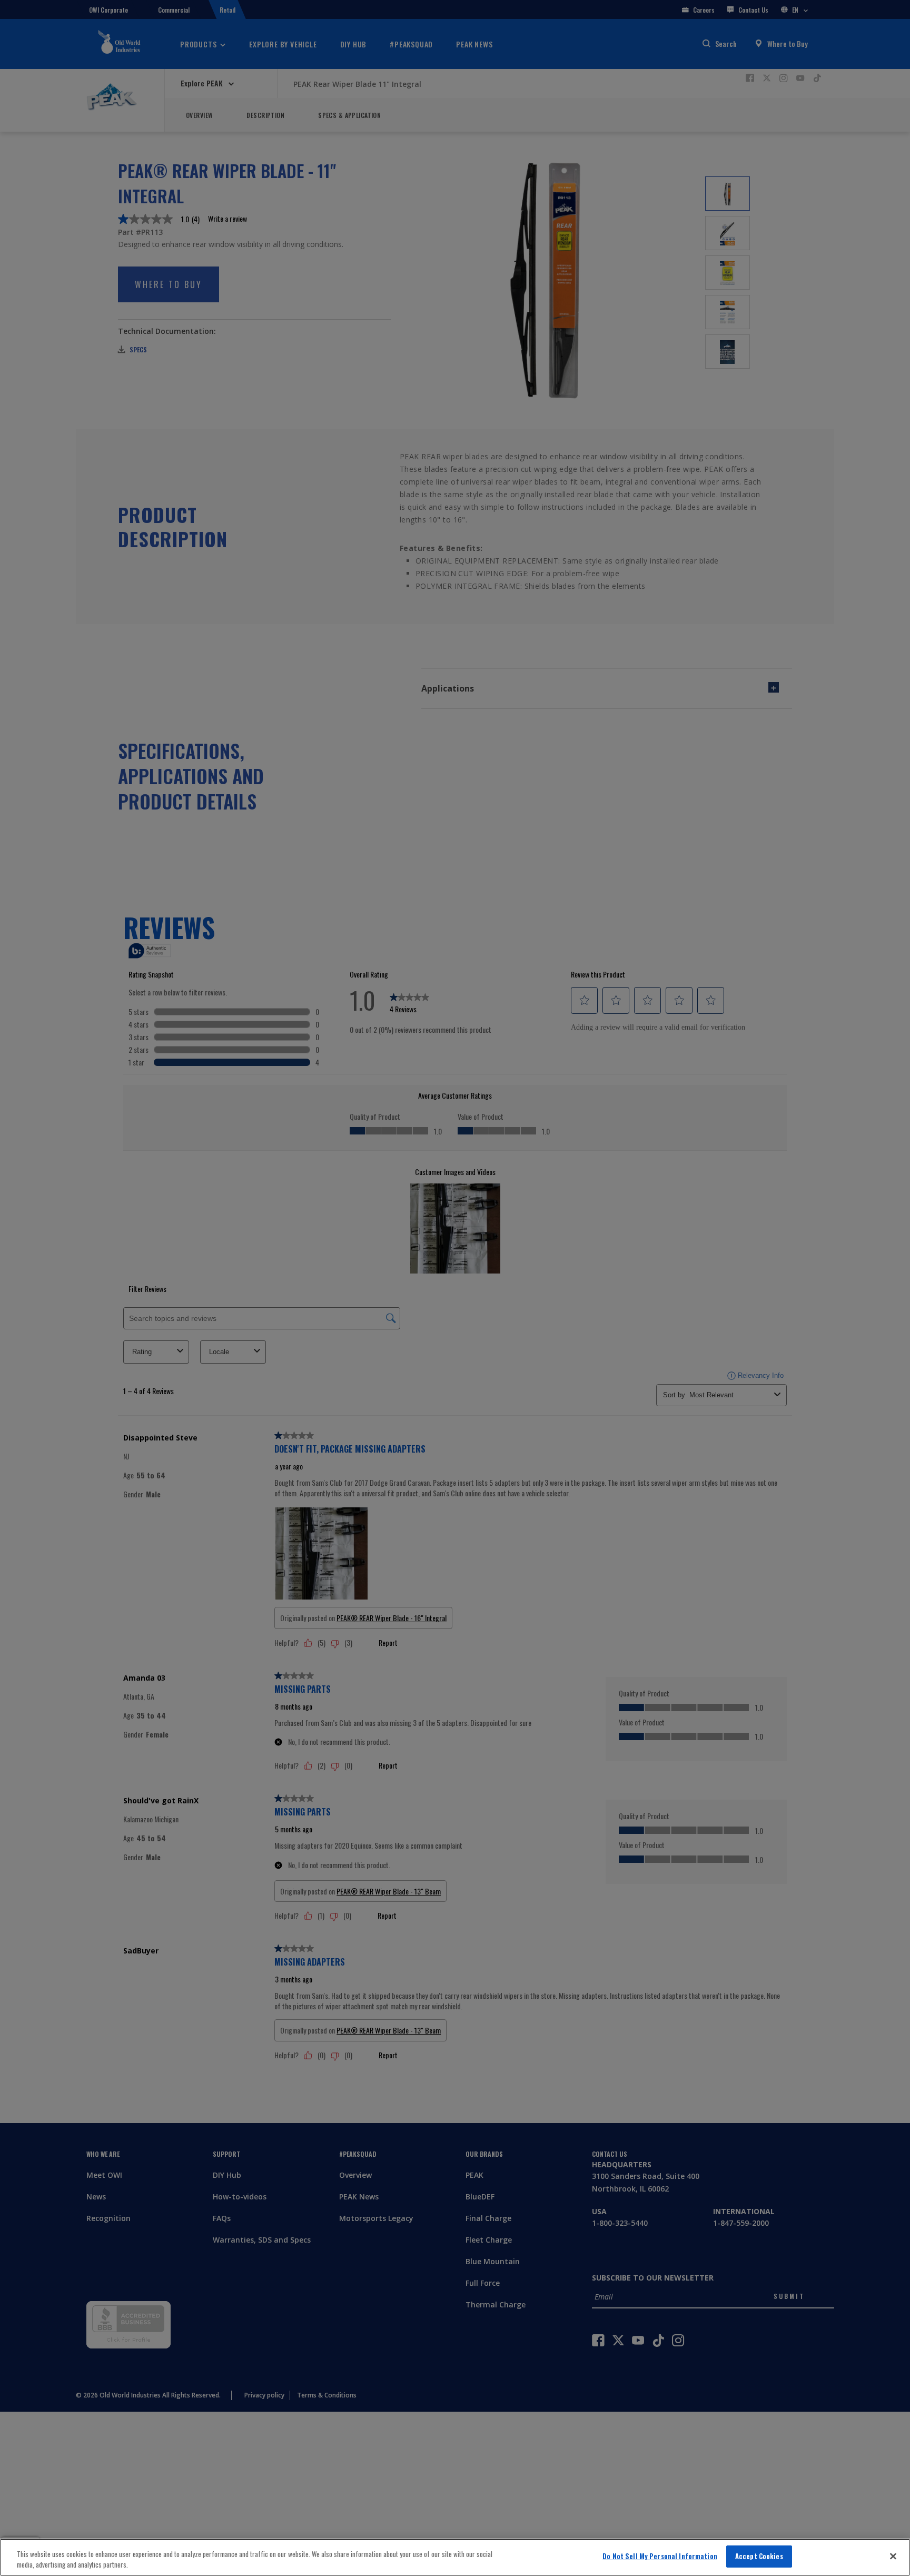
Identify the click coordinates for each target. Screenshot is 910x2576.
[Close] (893, 2556)
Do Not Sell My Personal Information (660, 2556)
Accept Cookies (759, 2556)
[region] (455, 2557)
